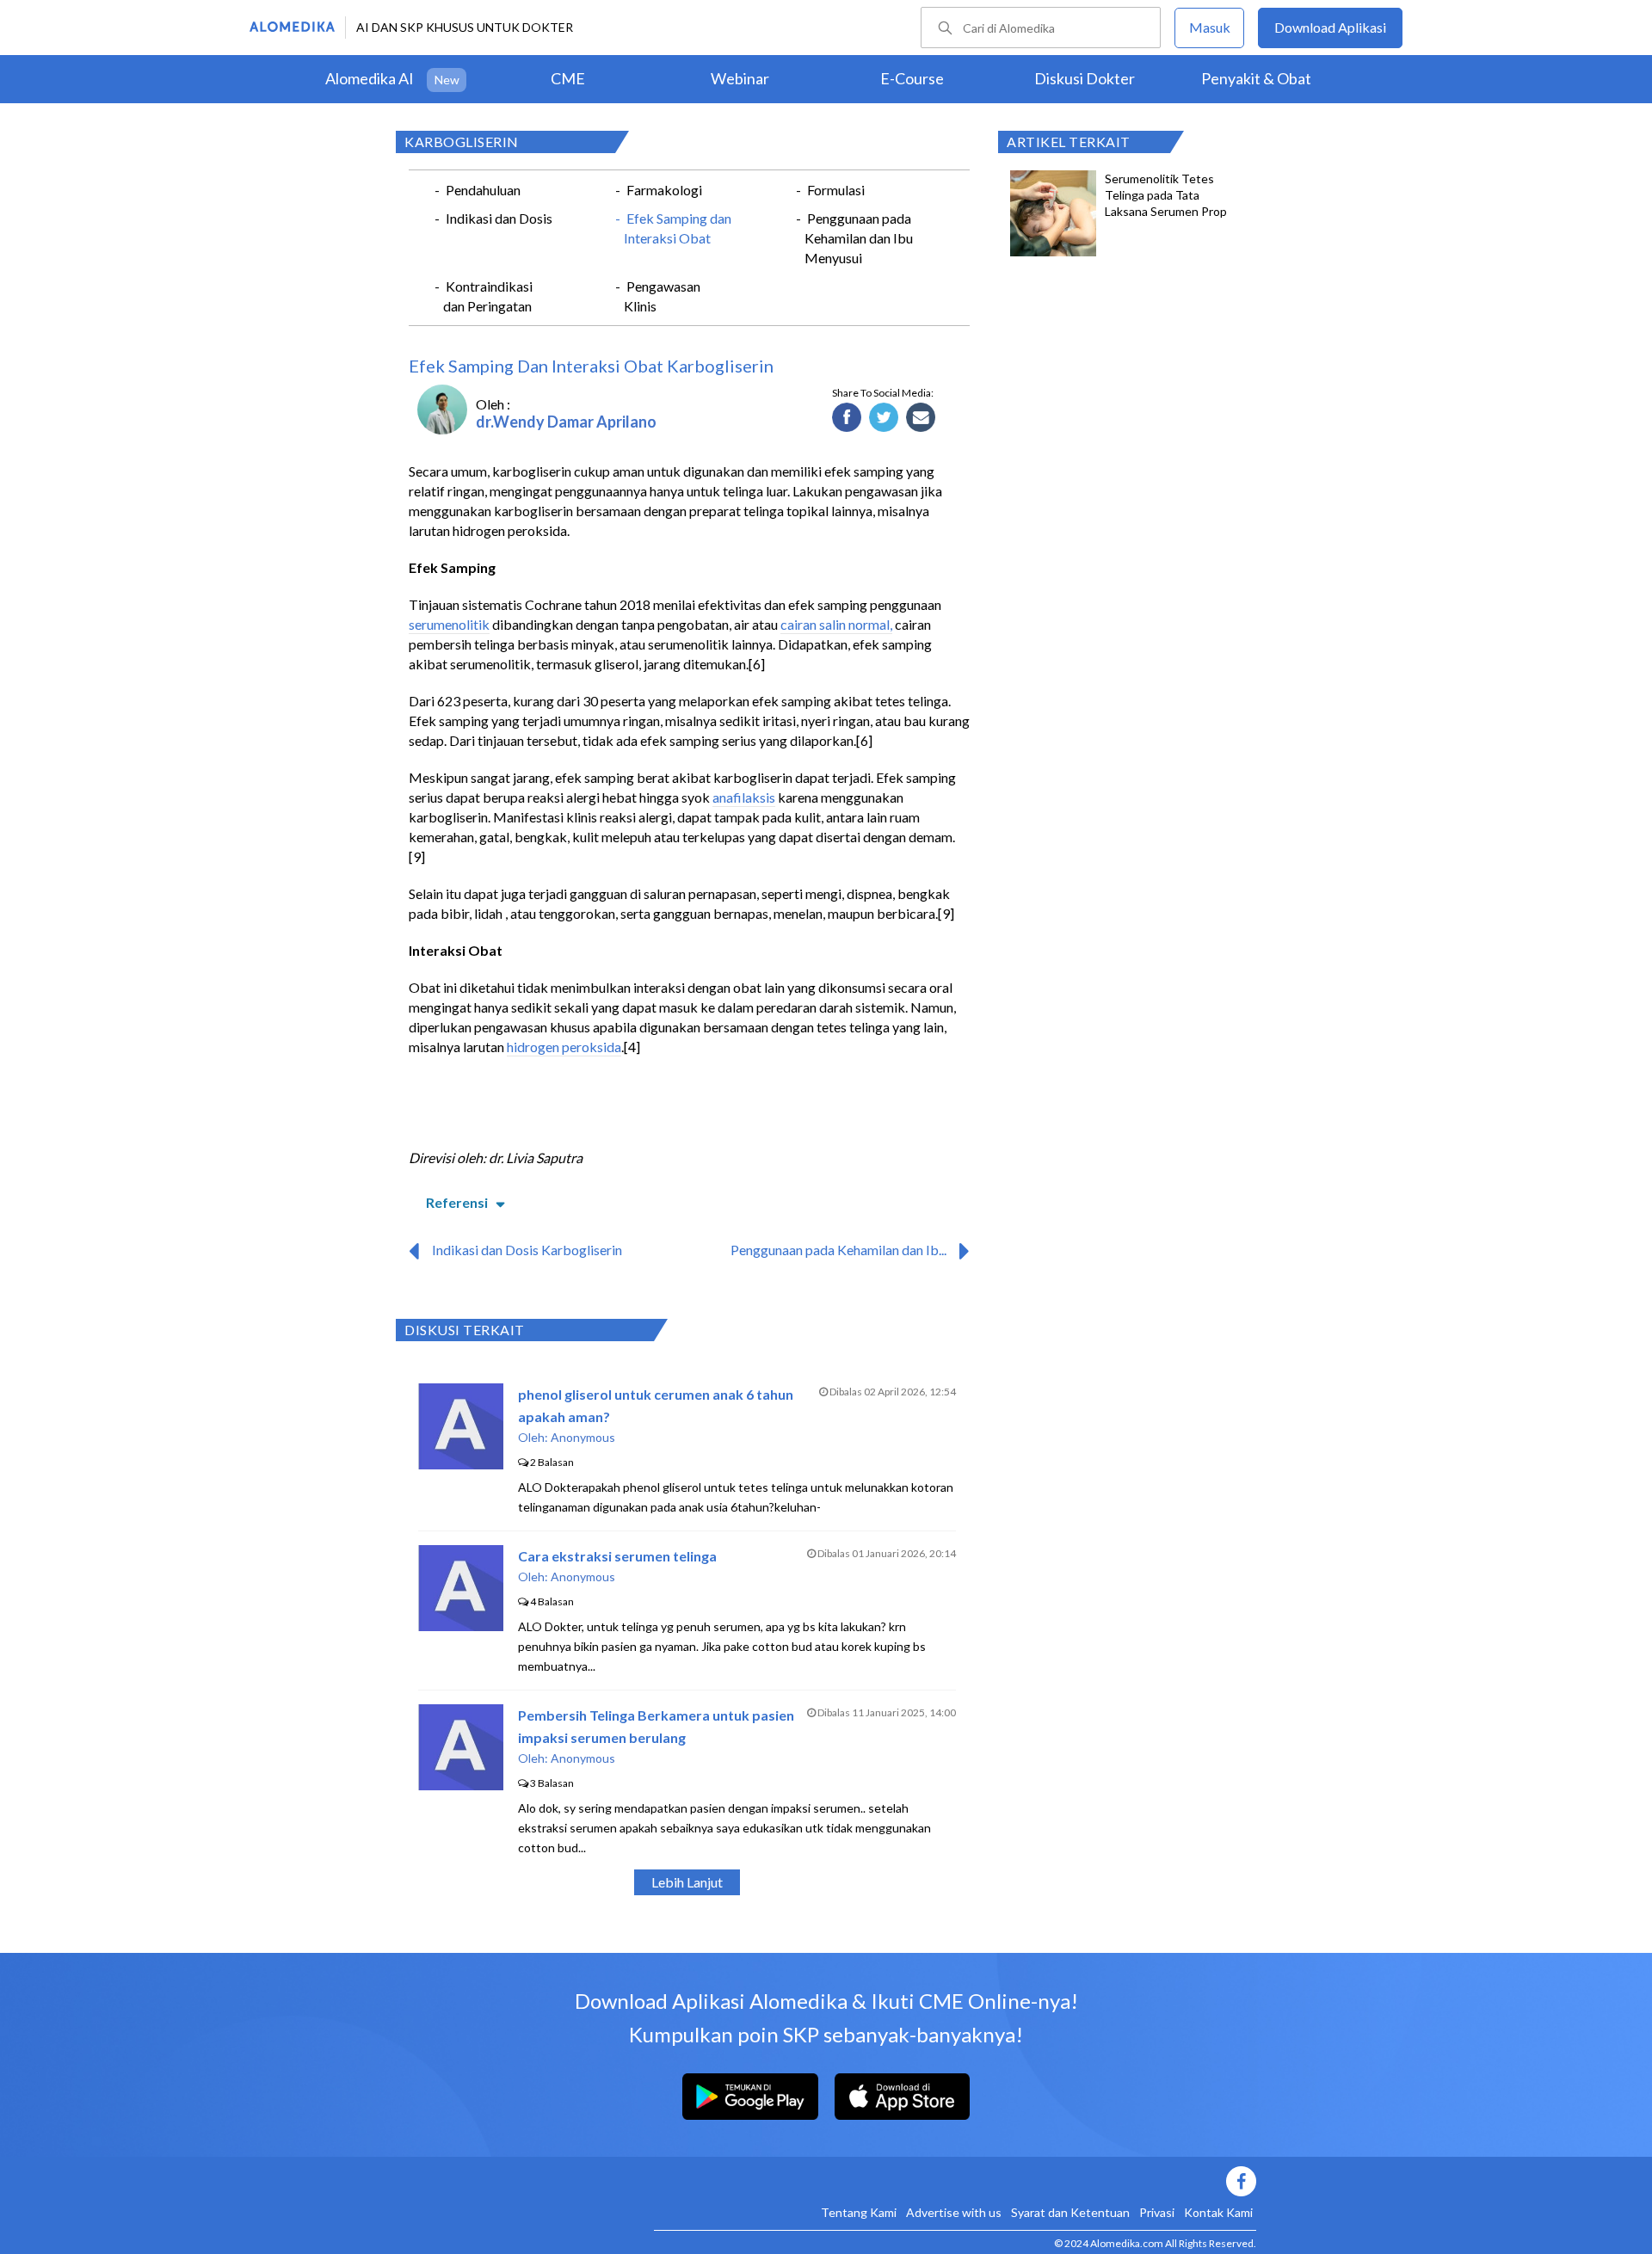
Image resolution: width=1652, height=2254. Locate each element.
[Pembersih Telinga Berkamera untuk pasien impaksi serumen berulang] (461, 1785)
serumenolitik (449, 624)
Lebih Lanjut (687, 1882)
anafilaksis (744, 797)
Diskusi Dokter (1085, 78)
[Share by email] (921, 418)
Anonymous (583, 1437)
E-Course (912, 78)
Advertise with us (954, 2212)
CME (568, 78)
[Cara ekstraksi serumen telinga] (461, 1626)
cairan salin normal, (836, 624)
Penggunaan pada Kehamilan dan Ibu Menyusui (859, 238)
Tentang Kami (859, 2212)
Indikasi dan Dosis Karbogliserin (527, 1250)
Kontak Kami (1218, 2212)
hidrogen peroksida (564, 1047)
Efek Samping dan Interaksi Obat (678, 228)
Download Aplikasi (1330, 27)
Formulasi (836, 190)
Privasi (1157, 2212)
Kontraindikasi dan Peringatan (488, 296)
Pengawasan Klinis (662, 296)
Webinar (740, 78)
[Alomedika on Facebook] (955, 2181)
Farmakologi (664, 190)
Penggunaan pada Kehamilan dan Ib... (838, 1250)
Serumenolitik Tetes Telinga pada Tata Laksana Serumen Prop (1166, 195)
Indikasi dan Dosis (499, 218)
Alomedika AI (370, 78)
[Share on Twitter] (884, 418)
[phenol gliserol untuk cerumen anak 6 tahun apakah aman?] (461, 1464)
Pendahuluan (483, 190)
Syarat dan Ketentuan (1070, 2212)
